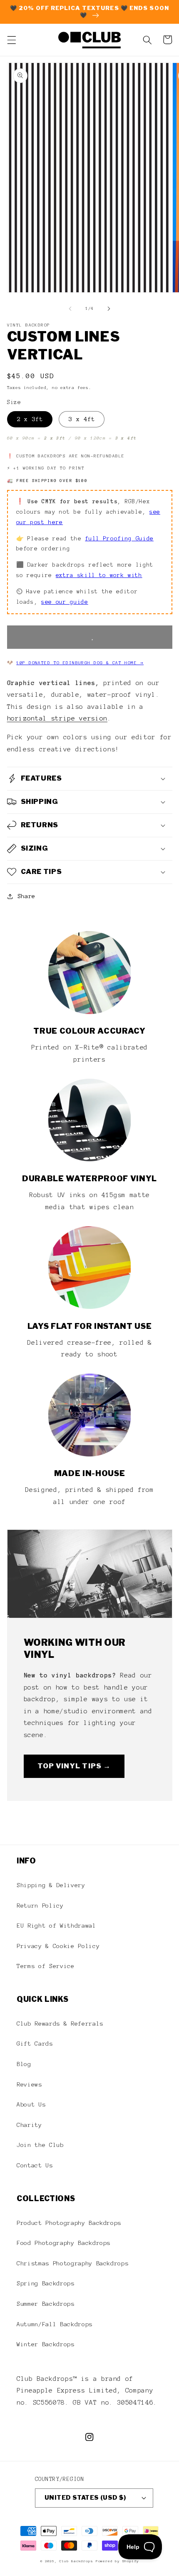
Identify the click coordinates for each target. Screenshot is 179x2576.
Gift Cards (35, 2044)
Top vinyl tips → (74, 1766)
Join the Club (40, 2145)
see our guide (65, 602)
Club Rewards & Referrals (60, 2024)
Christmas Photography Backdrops (72, 2263)
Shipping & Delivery (51, 1885)
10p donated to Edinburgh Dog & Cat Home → (80, 663)
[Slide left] (70, 309)
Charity (29, 2125)
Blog (24, 2064)
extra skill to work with (99, 575)
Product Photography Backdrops (69, 2223)
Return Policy (40, 1906)
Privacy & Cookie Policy (58, 1946)
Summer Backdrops (46, 2304)
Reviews (29, 2084)
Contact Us (35, 2165)
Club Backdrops (76, 2561)
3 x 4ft (82, 419)
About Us (31, 2104)
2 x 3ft (30, 419)
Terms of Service (46, 1966)
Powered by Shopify (117, 2561)
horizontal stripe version (57, 718)
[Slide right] (109, 309)
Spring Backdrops (46, 2283)
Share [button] (26, 896)
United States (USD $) (85, 2498)
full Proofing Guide (119, 539)
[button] (11, 40)
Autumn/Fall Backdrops (55, 2324)
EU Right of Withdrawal (56, 1926)
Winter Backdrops (46, 2344)
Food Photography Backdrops (63, 2243)
